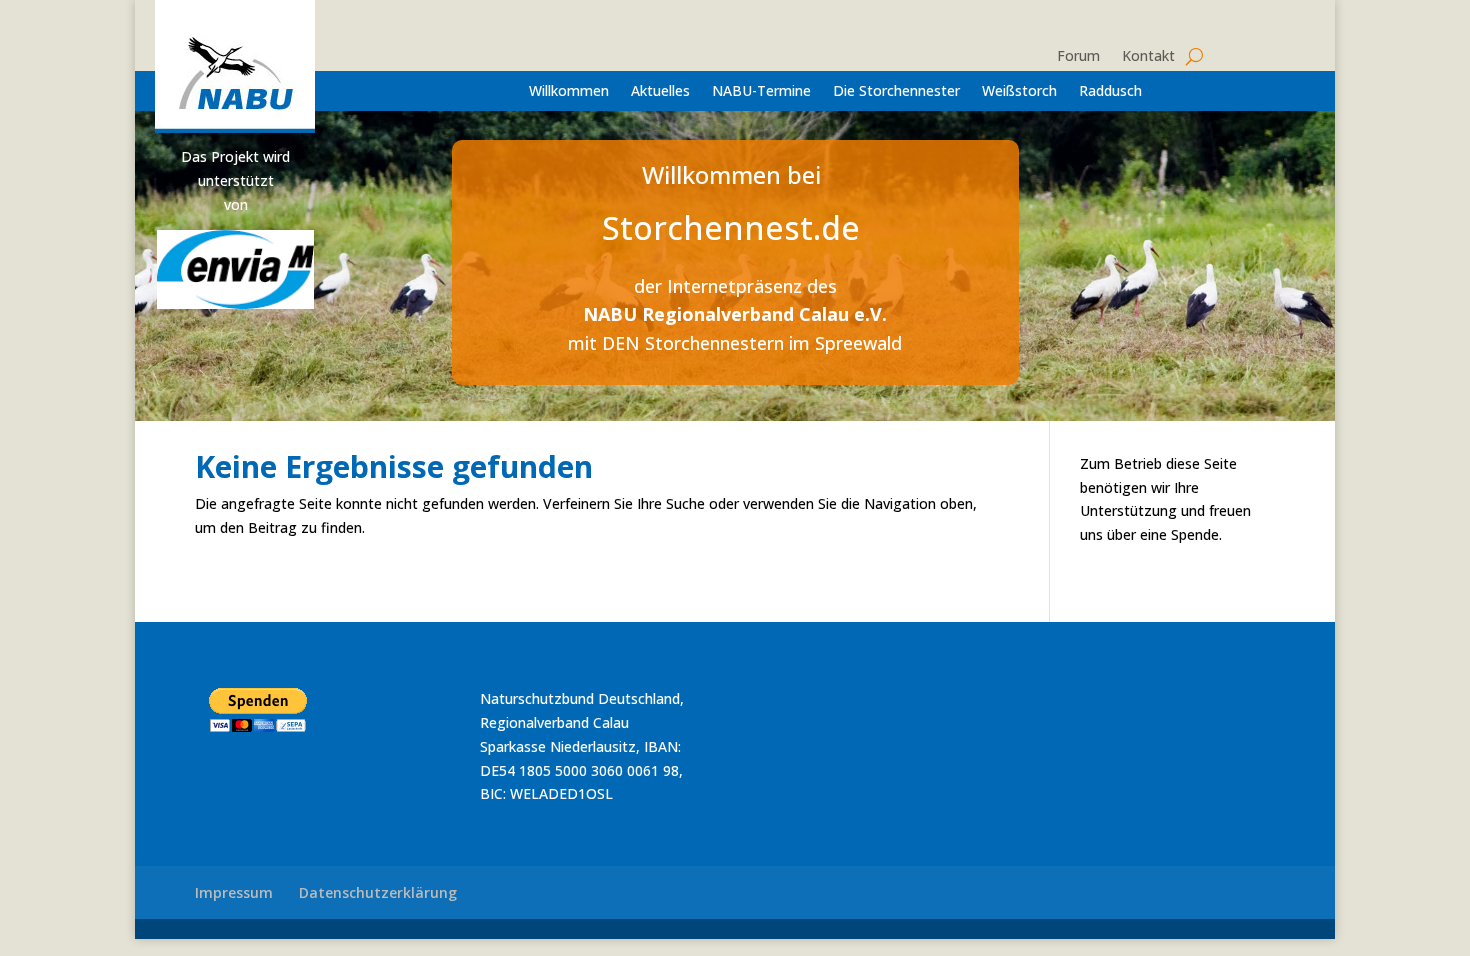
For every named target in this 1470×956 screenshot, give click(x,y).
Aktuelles (660, 92)
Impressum (234, 892)
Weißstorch (1019, 92)
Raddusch (1110, 92)
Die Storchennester (896, 92)
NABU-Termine (761, 92)
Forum (1078, 57)
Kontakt (1148, 57)
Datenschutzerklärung (378, 892)
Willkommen (569, 92)
